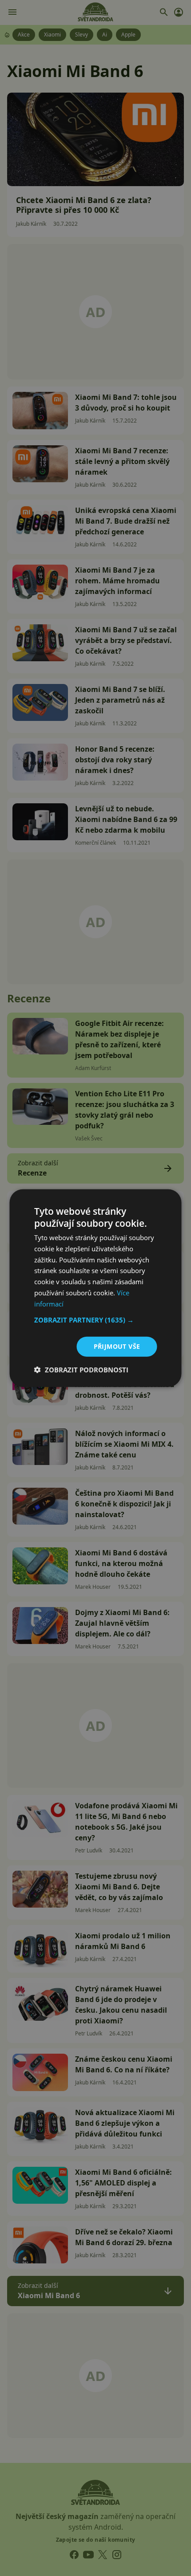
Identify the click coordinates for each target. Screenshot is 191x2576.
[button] (96, 1320)
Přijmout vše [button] (117, 1346)
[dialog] (95, 1288)
